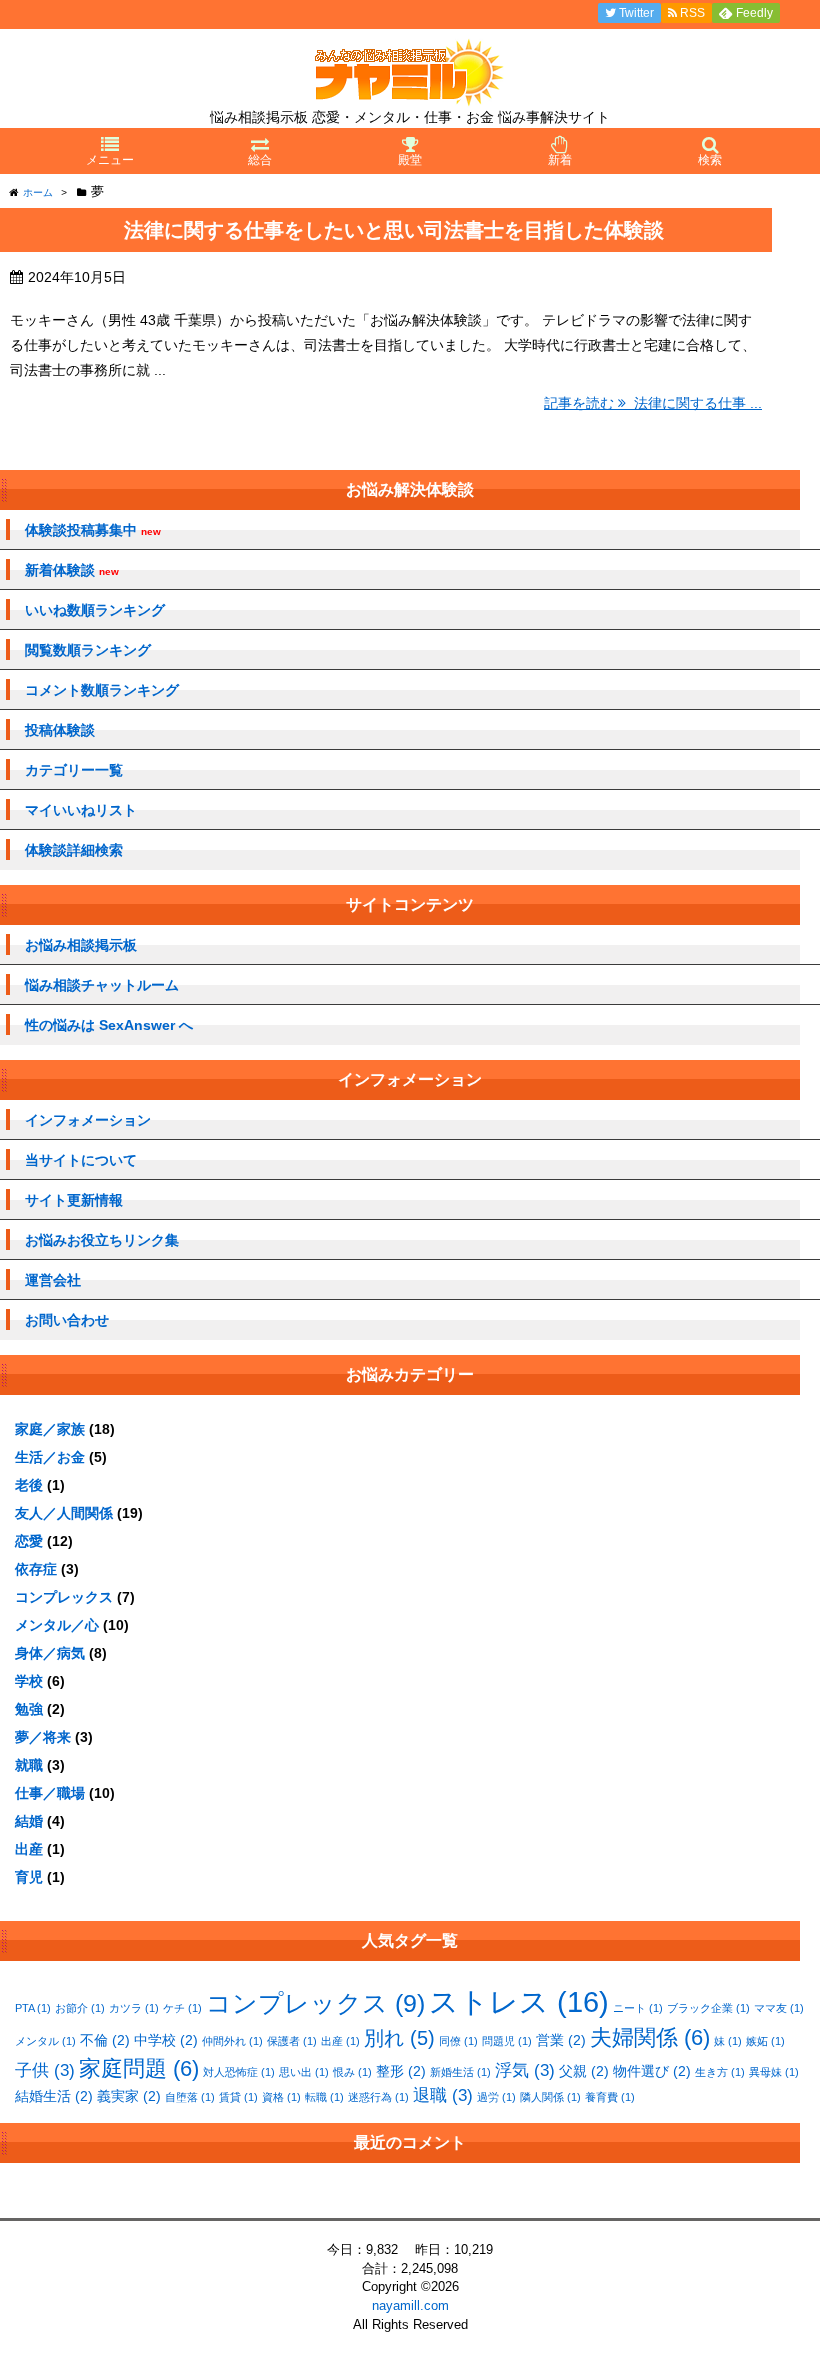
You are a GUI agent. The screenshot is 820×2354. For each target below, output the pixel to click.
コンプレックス (64, 1597)
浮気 (525, 2070)
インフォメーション (88, 1120)
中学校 (166, 2040)
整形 (401, 2071)
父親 (584, 2071)
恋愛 (29, 1541)
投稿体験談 (60, 730)
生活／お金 (50, 1457)
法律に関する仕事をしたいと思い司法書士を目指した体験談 (394, 230)
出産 (29, 1849)
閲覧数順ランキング (88, 650)
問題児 (507, 2041)
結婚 (29, 1821)
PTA (33, 2008)
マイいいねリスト (81, 810)
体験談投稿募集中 (93, 530)
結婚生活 (54, 2096)
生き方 (720, 2072)
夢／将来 (43, 1737)
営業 (561, 2040)
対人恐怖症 (239, 2072)
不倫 (105, 2040)
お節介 (80, 2008)
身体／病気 (50, 1653)
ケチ (182, 2008)
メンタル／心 (57, 1625)
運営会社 (53, 1280)
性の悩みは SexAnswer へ (109, 1025)
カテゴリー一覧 (74, 770)
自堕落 (190, 2097)
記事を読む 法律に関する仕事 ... (653, 403)
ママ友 (779, 2008)
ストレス (519, 2001)
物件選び (652, 2071)
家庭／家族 (50, 1429)
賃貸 (238, 2097)
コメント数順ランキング (102, 690)
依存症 (36, 1569)
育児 (29, 1877)
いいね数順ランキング (95, 610)
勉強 (29, 1709)
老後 (29, 1485)
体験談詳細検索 (74, 850)
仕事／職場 (50, 1793)
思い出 (304, 2072)
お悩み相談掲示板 (81, 945)
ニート (638, 2008)
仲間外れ (232, 2041)
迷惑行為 (378, 2097)
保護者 (292, 2041)
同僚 (458, 2041)
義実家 (129, 2096)
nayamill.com (410, 2305)
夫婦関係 (650, 2037)
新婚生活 (460, 2072)
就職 (29, 1765)
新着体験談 (72, 570)
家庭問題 (139, 2068)
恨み (352, 2072)
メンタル (45, 2041)
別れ (399, 2038)
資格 (281, 2097)
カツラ (134, 2008)
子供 (45, 2070)
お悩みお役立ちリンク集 (102, 1240)
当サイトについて (81, 1160)
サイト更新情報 (74, 1200)
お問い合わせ (67, 1320)
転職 (324, 2097)
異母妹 (774, 2072)
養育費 (610, 2097)
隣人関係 (550, 2097)
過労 (496, 2097)
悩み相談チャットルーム (102, 985)
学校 (29, 1681)
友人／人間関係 (64, 1513)
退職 (443, 2095)
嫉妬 (765, 2041)
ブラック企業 (708, 2008)
